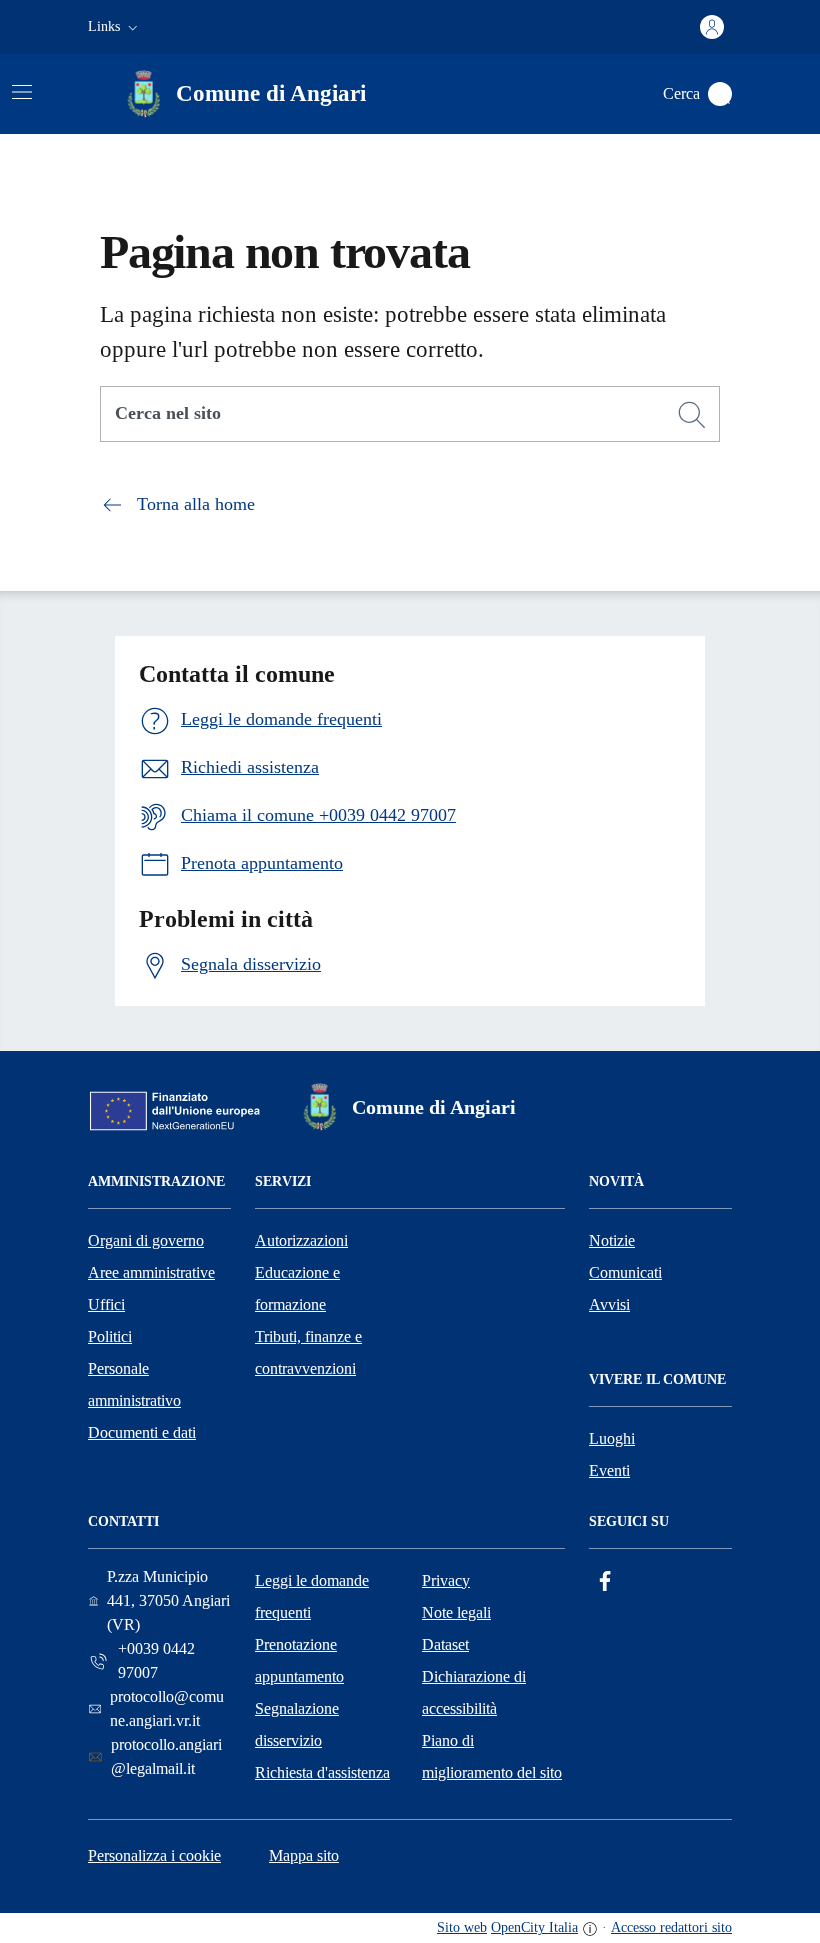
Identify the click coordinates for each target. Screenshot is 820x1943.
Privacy (446, 1580)
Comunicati (625, 1272)
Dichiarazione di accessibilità (474, 1692)
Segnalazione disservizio (297, 1724)
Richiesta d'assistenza (322, 1772)
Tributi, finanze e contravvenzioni (308, 1352)
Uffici (106, 1304)
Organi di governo (146, 1240)
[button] (115, 27)
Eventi (609, 1470)
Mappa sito (304, 1855)
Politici (110, 1336)
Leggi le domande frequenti (312, 1596)
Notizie (612, 1240)
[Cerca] (692, 415)
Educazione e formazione (297, 1288)
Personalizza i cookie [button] (154, 1855)
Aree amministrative (151, 1272)
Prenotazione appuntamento (299, 1660)
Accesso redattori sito (671, 1927)
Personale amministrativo (134, 1384)
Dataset (445, 1644)
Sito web (462, 1927)
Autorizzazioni (301, 1240)
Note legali (456, 1612)
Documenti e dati (142, 1432)
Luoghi (612, 1438)
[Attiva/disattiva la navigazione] (22, 92)
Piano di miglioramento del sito (492, 1756)
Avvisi (609, 1304)
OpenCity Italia (534, 1927)
